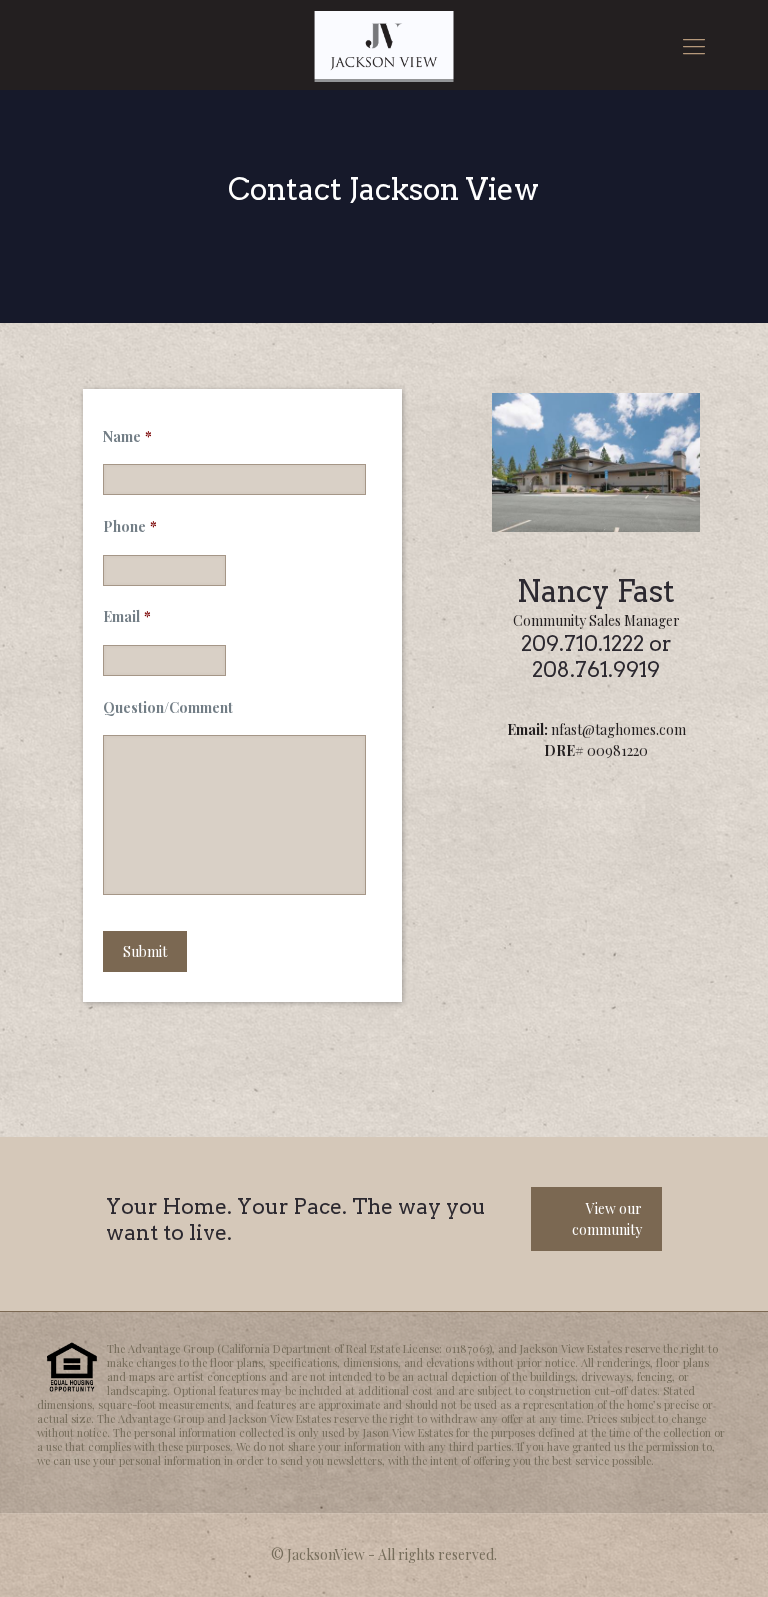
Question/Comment (168, 708)
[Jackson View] (384, 45)
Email (127, 617)
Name (127, 437)
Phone (130, 527)
